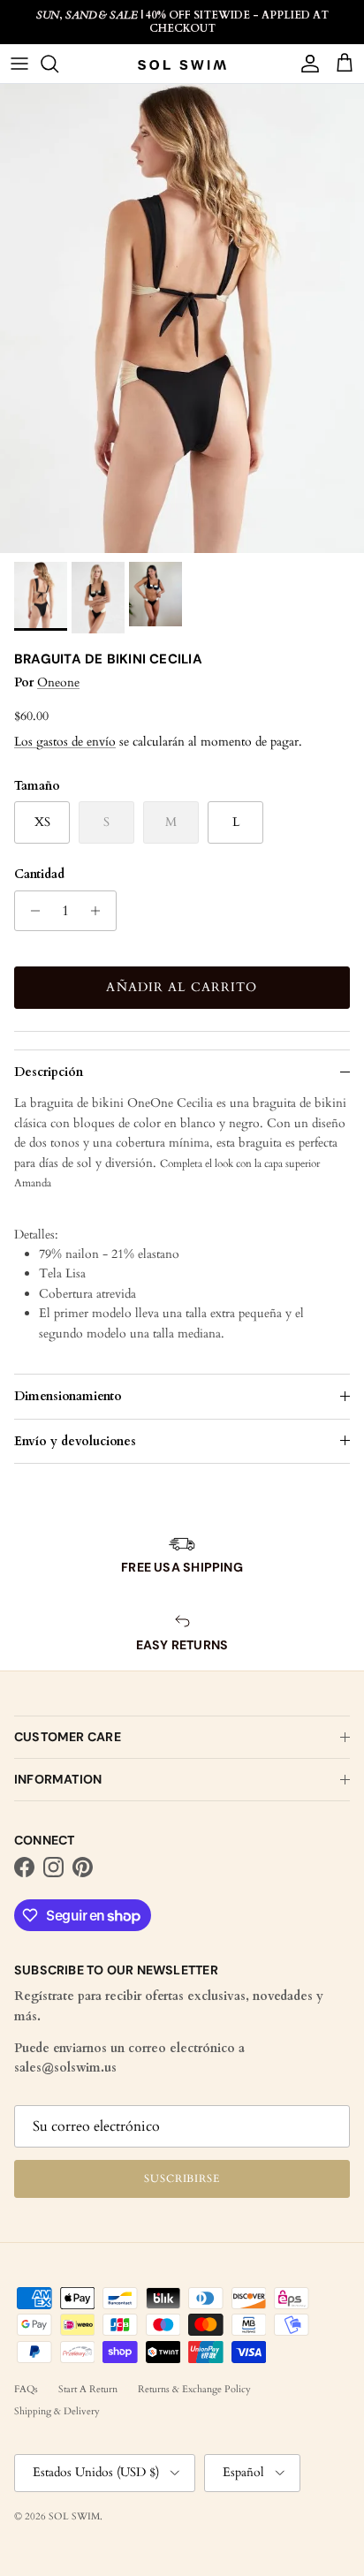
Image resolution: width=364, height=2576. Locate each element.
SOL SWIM (74, 2516)
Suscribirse (182, 2178)
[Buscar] (58, 64)
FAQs (26, 2389)
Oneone (58, 682)
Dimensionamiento (68, 1396)
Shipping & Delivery (57, 2411)
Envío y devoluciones (75, 1441)
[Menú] (19, 64)
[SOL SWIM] (182, 64)
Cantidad (39, 874)
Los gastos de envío (65, 742)
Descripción (49, 1072)
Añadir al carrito (182, 987)
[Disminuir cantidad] (30, 911)
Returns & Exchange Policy (194, 2389)
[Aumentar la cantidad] (100, 911)
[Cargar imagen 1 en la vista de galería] (182, 318)
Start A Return (88, 2389)
